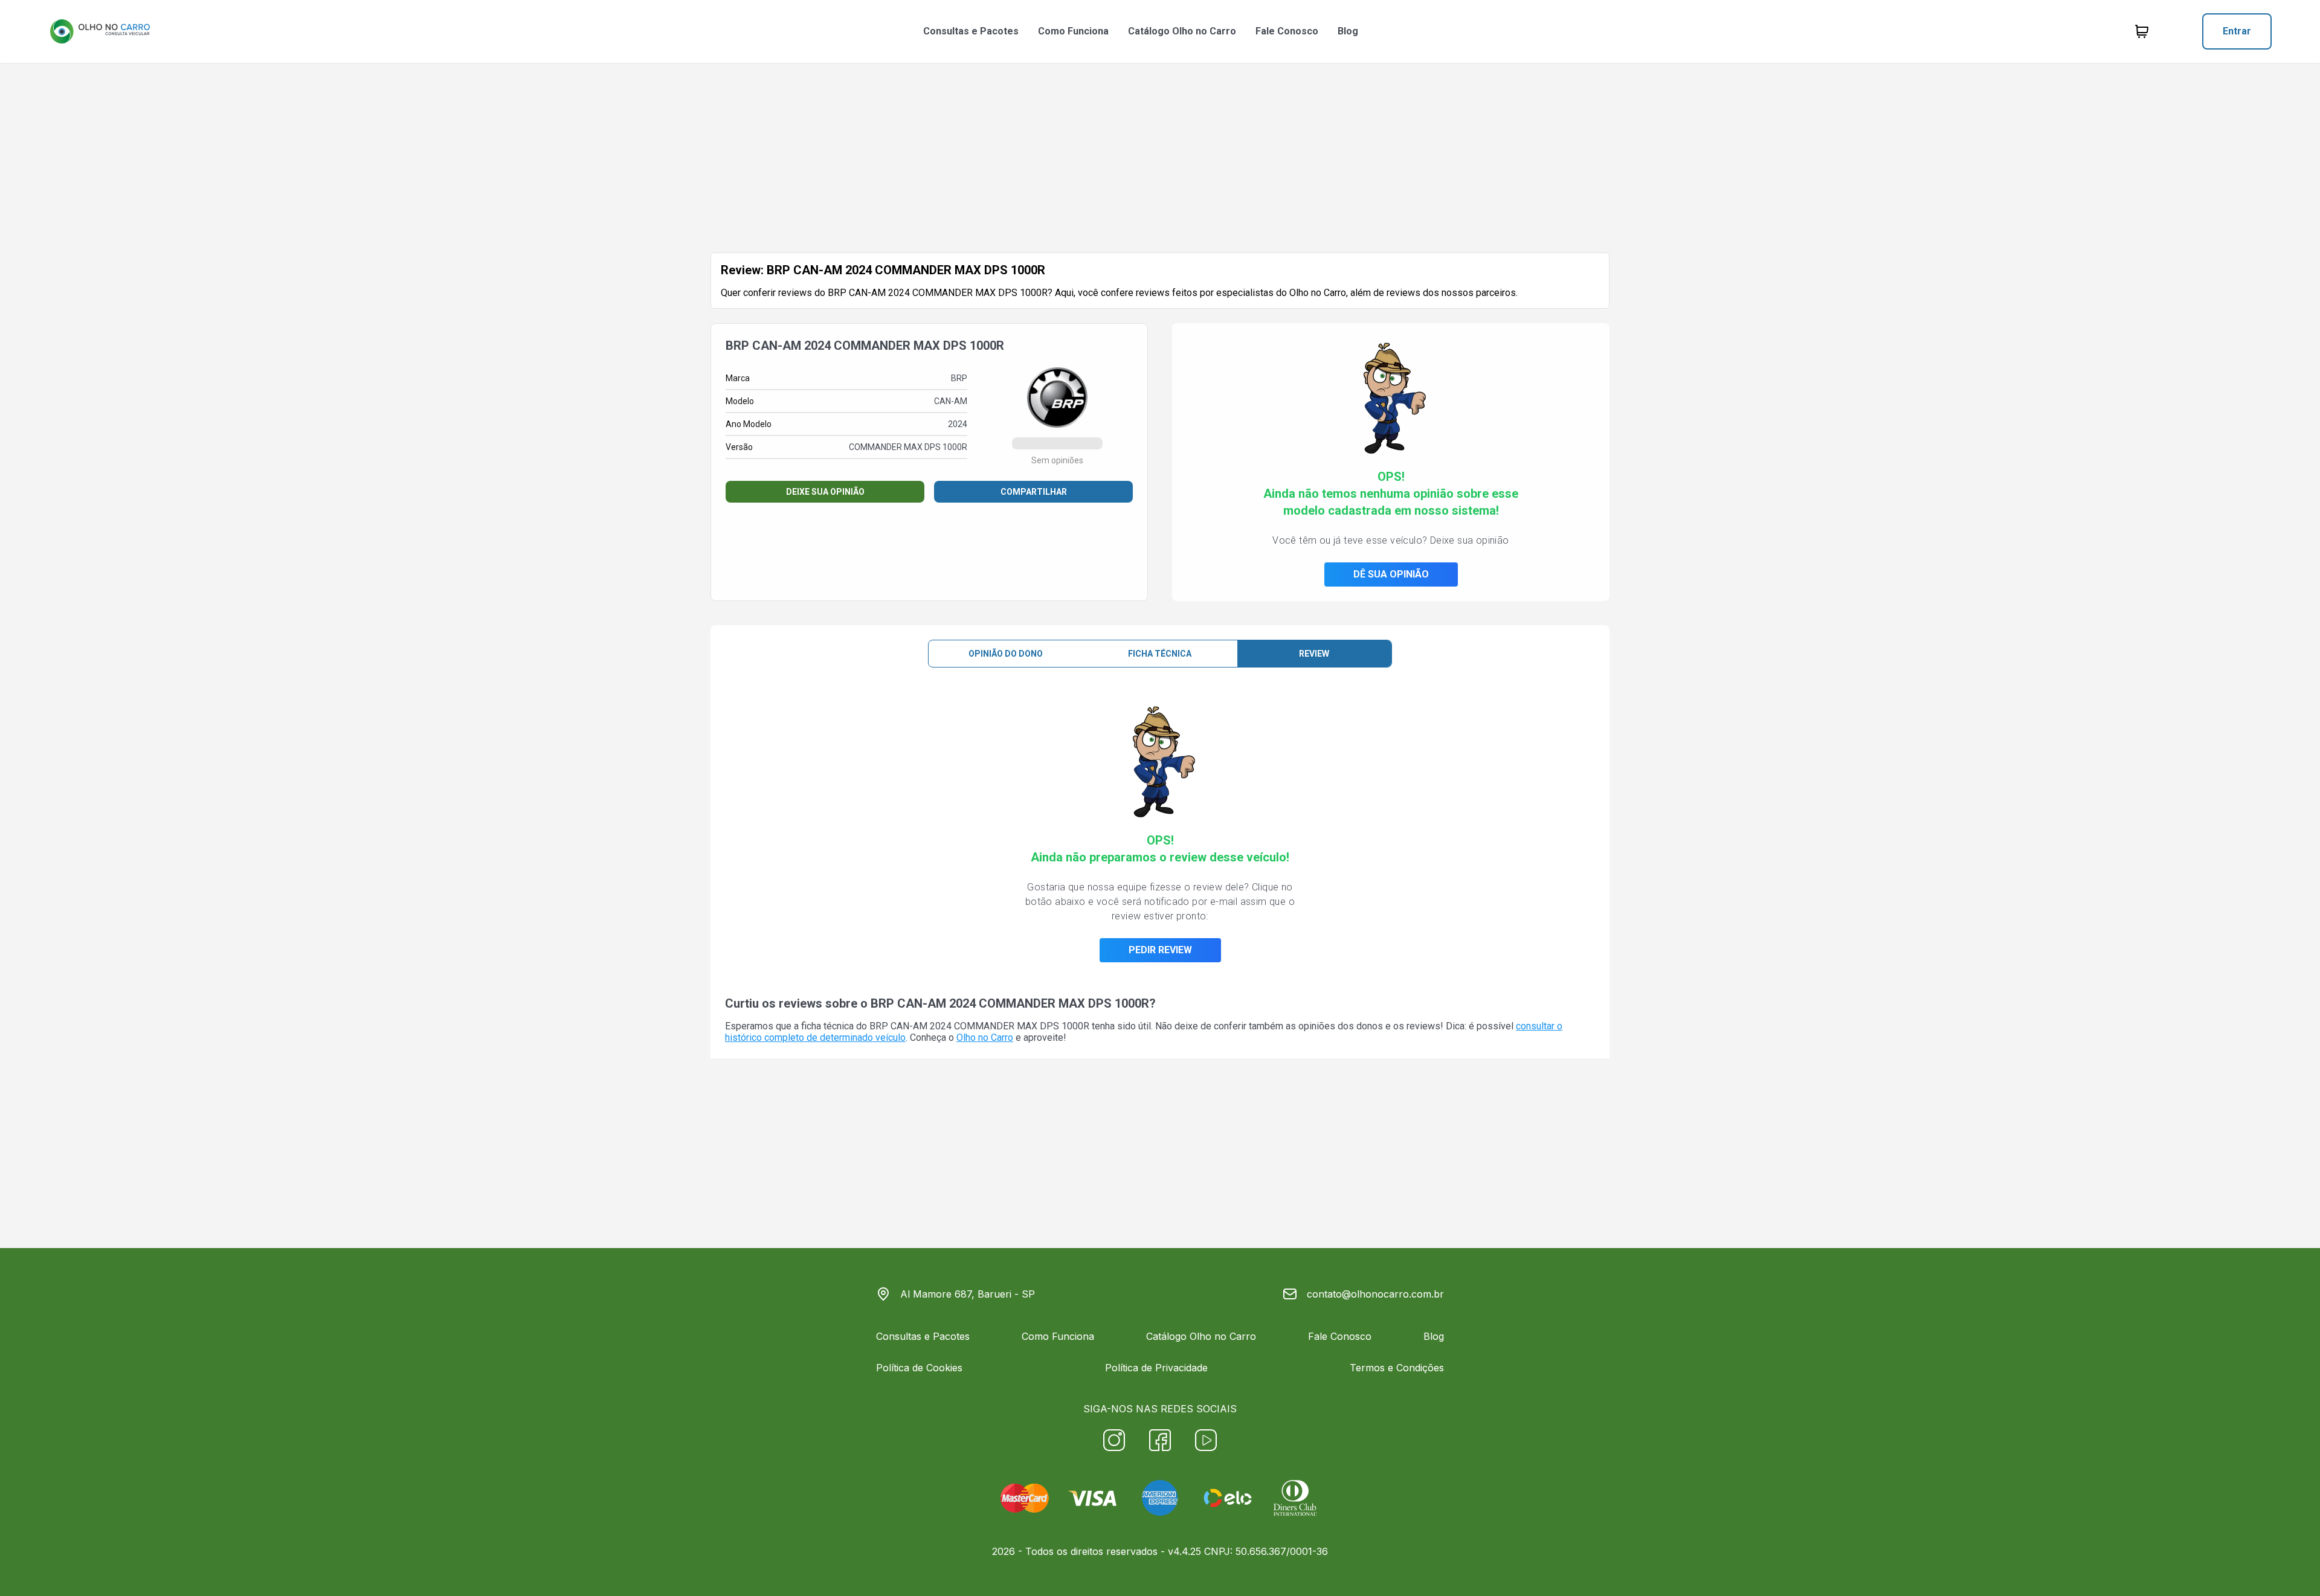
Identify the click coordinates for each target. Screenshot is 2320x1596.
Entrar (2237, 31)
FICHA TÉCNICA (1160, 654)
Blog (1348, 31)
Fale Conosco (1287, 31)
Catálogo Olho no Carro (1182, 31)
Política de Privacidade (1156, 1368)
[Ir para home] (100, 31)
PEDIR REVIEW (1160, 950)
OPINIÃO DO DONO (1006, 654)
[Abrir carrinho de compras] (2142, 31)
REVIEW (1314, 654)
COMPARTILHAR (1034, 492)
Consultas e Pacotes (971, 31)
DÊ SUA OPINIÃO (1391, 574)
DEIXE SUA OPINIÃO (825, 492)
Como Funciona (1073, 31)
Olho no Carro (985, 1038)
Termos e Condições (1397, 1368)
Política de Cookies (919, 1368)
